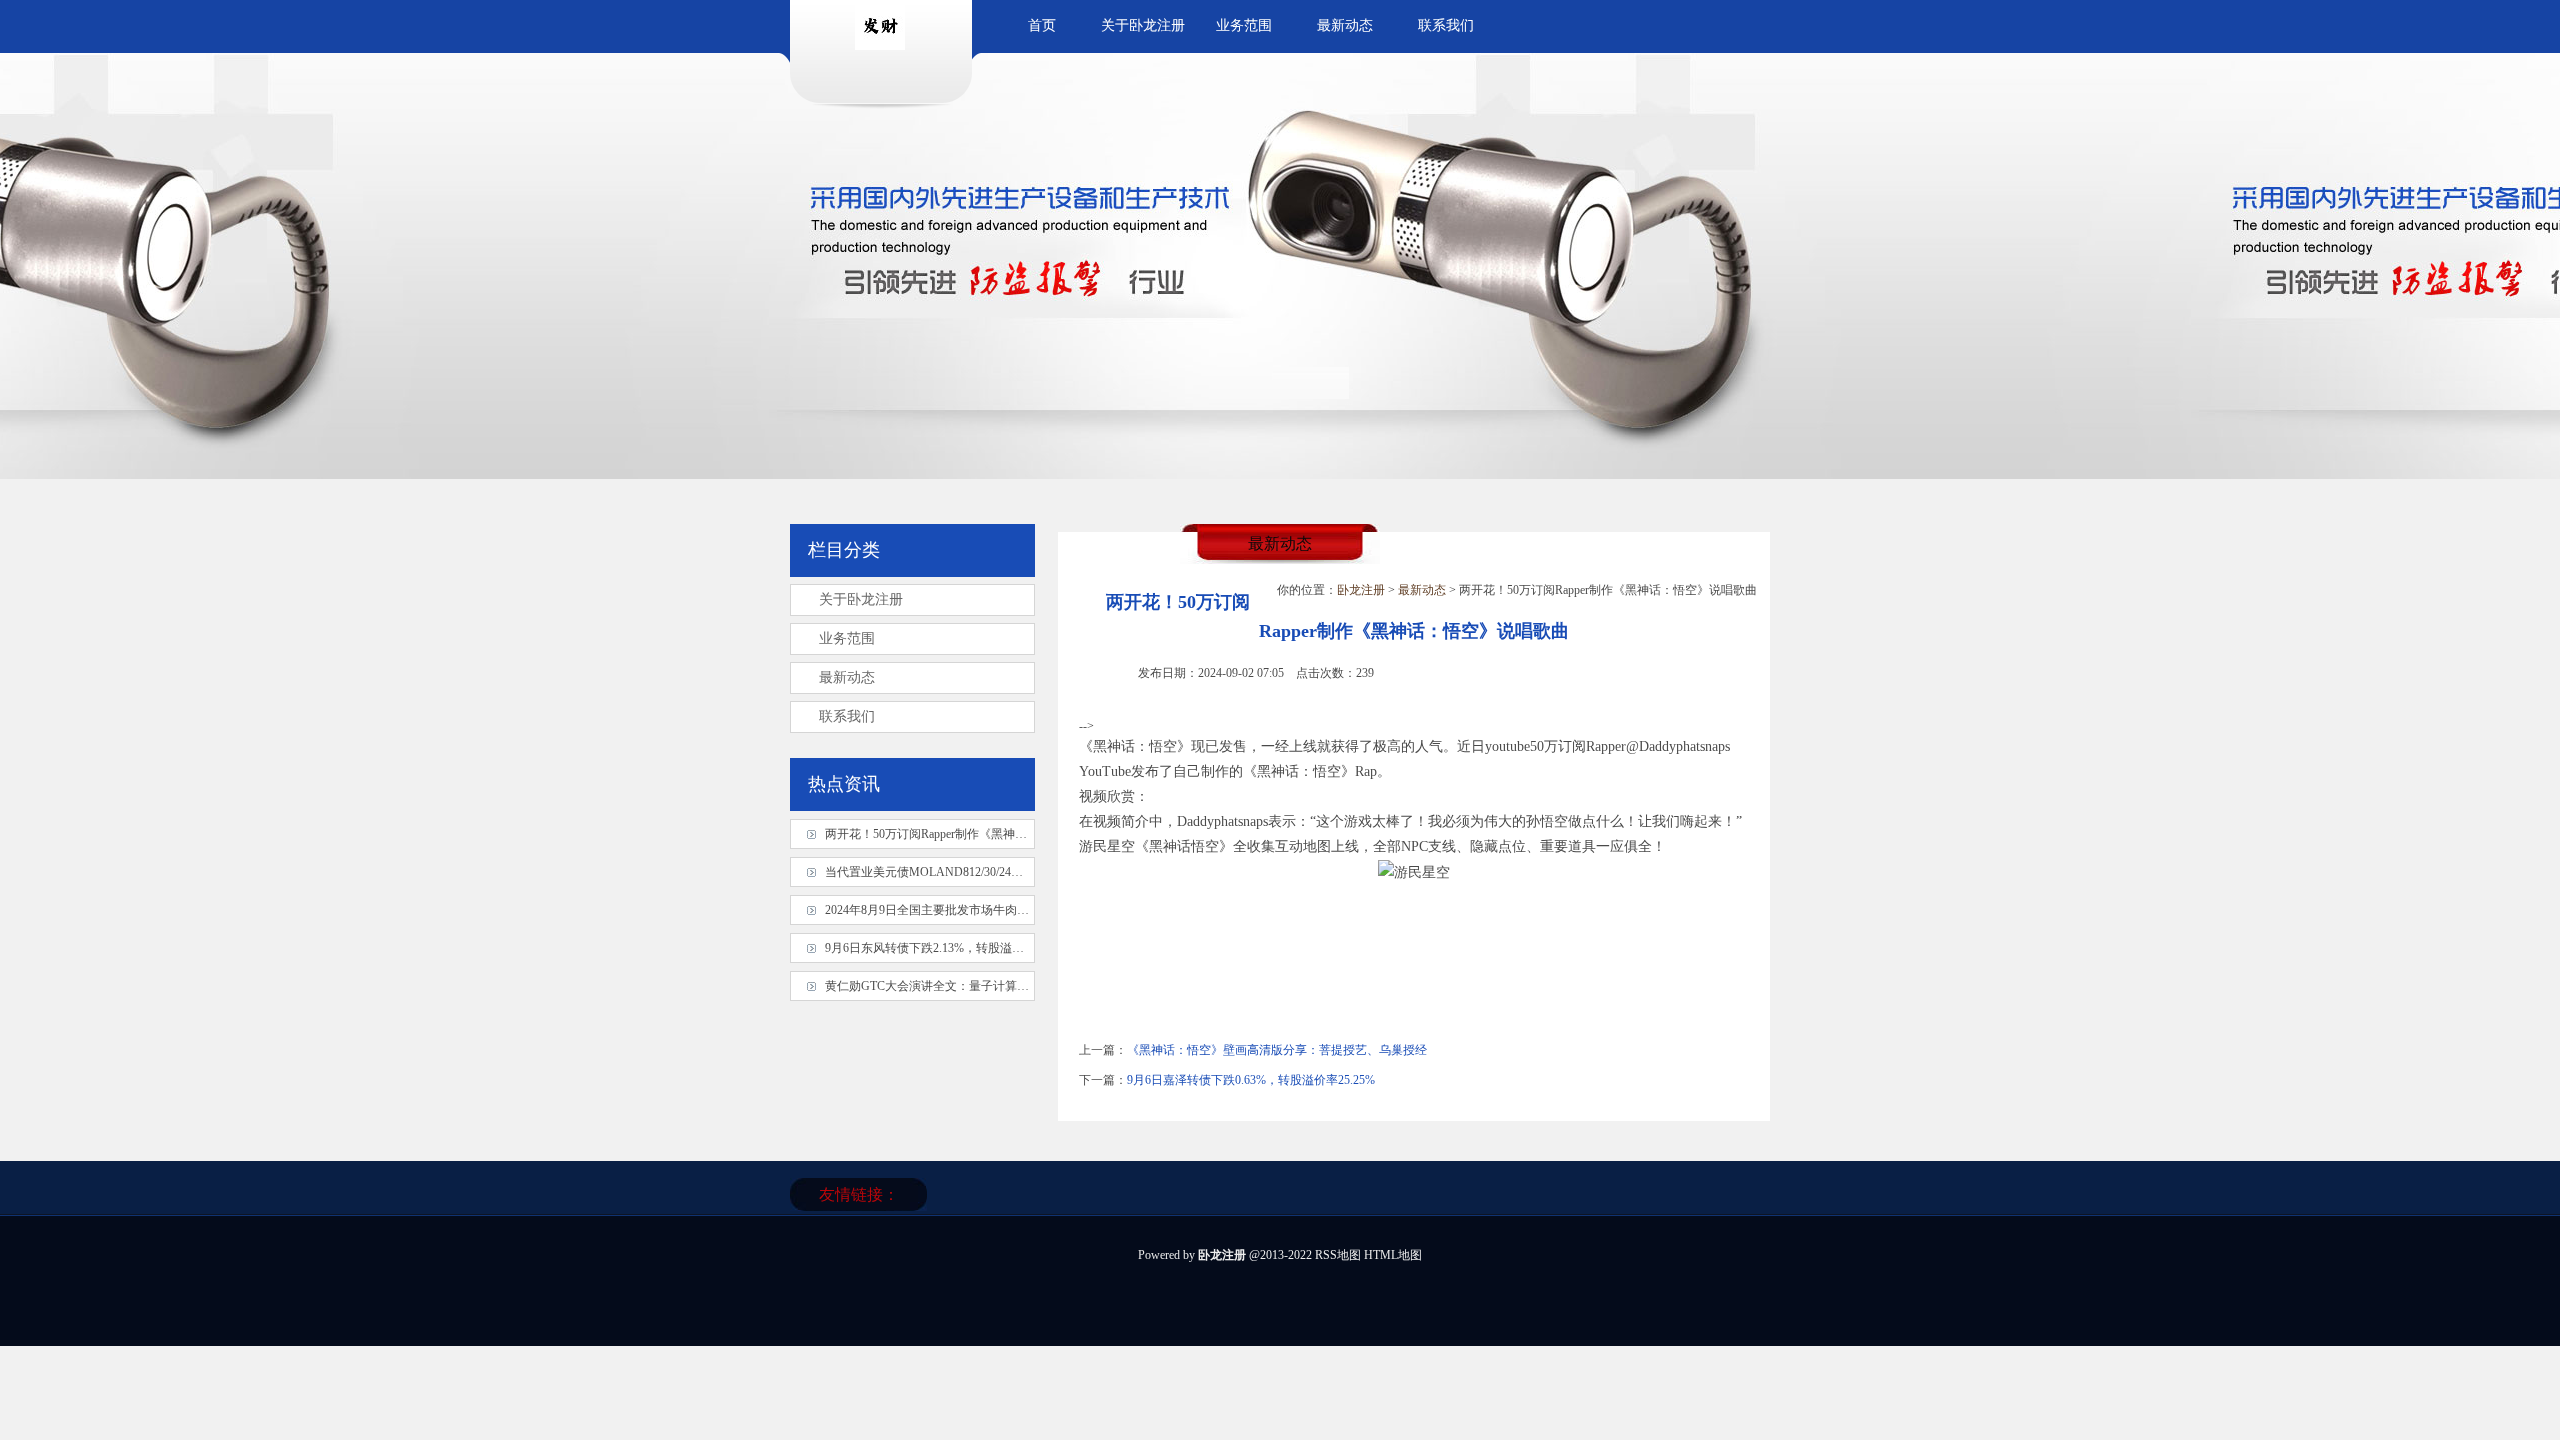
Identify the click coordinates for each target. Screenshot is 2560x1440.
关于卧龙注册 (1143, 25)
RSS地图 (1338, 1255)
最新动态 (1345, 25)
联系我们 (1446, 25)
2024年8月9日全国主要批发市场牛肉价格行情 (945, 910)
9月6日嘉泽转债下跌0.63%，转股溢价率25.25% (1251, 1080)
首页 (1042, 25)
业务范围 (1244, 25)
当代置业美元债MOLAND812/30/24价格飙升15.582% (963, 872)
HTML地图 (1393, 1255)
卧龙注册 (1361, 590)
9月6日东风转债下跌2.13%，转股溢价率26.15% (949, 948)
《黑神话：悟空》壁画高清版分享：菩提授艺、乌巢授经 (1277, 1050)
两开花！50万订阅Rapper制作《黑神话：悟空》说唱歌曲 (974, 834)
